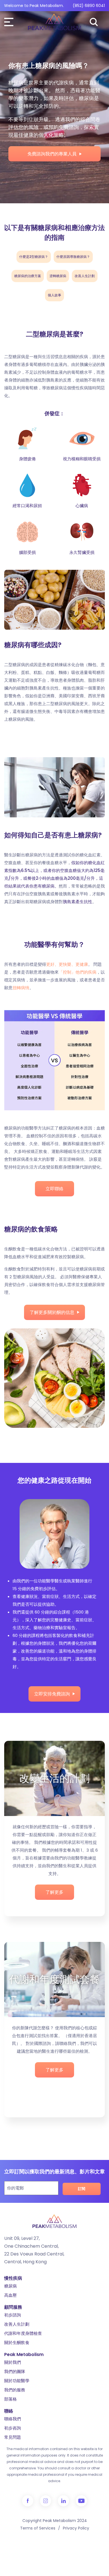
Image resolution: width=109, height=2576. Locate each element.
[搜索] (94, 22)
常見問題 (13, 2437)
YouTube (81, 2501)
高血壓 (10, 2295)
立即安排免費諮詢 (52, 1694)
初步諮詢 (13, 2315)
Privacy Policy (76, 2528)
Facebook (28, 2501)
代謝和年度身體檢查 (23, 2333)
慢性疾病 (13, 2278)
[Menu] (10, 22)
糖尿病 (10, 2286)
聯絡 (9, 2411)
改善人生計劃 (17, 2324)
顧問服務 (13, 2307)
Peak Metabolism (24, 2354)
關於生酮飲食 (17, 2342)
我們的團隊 (15, 2371)
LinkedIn (63, 2501)
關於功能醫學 (17, 2381)
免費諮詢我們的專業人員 (52, 154)
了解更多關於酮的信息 (52, 1312)
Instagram (46, 2501)
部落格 (10, 2399)
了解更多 (54, 1892)
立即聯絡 (54, 1189)
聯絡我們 (13, 2419)
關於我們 (13, 2362)
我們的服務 (15, 2390)
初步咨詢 (13, 2428)
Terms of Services (38, 2528)
